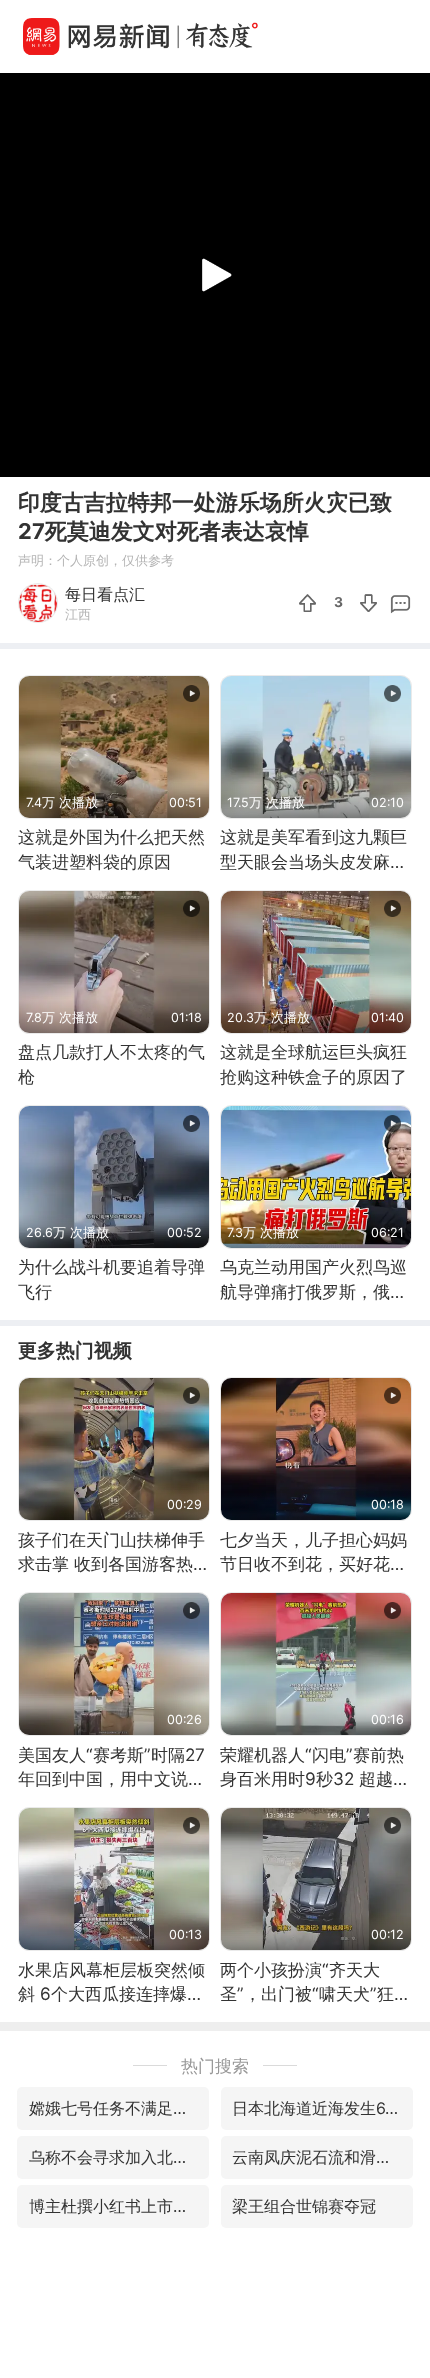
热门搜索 (215, 2065)
